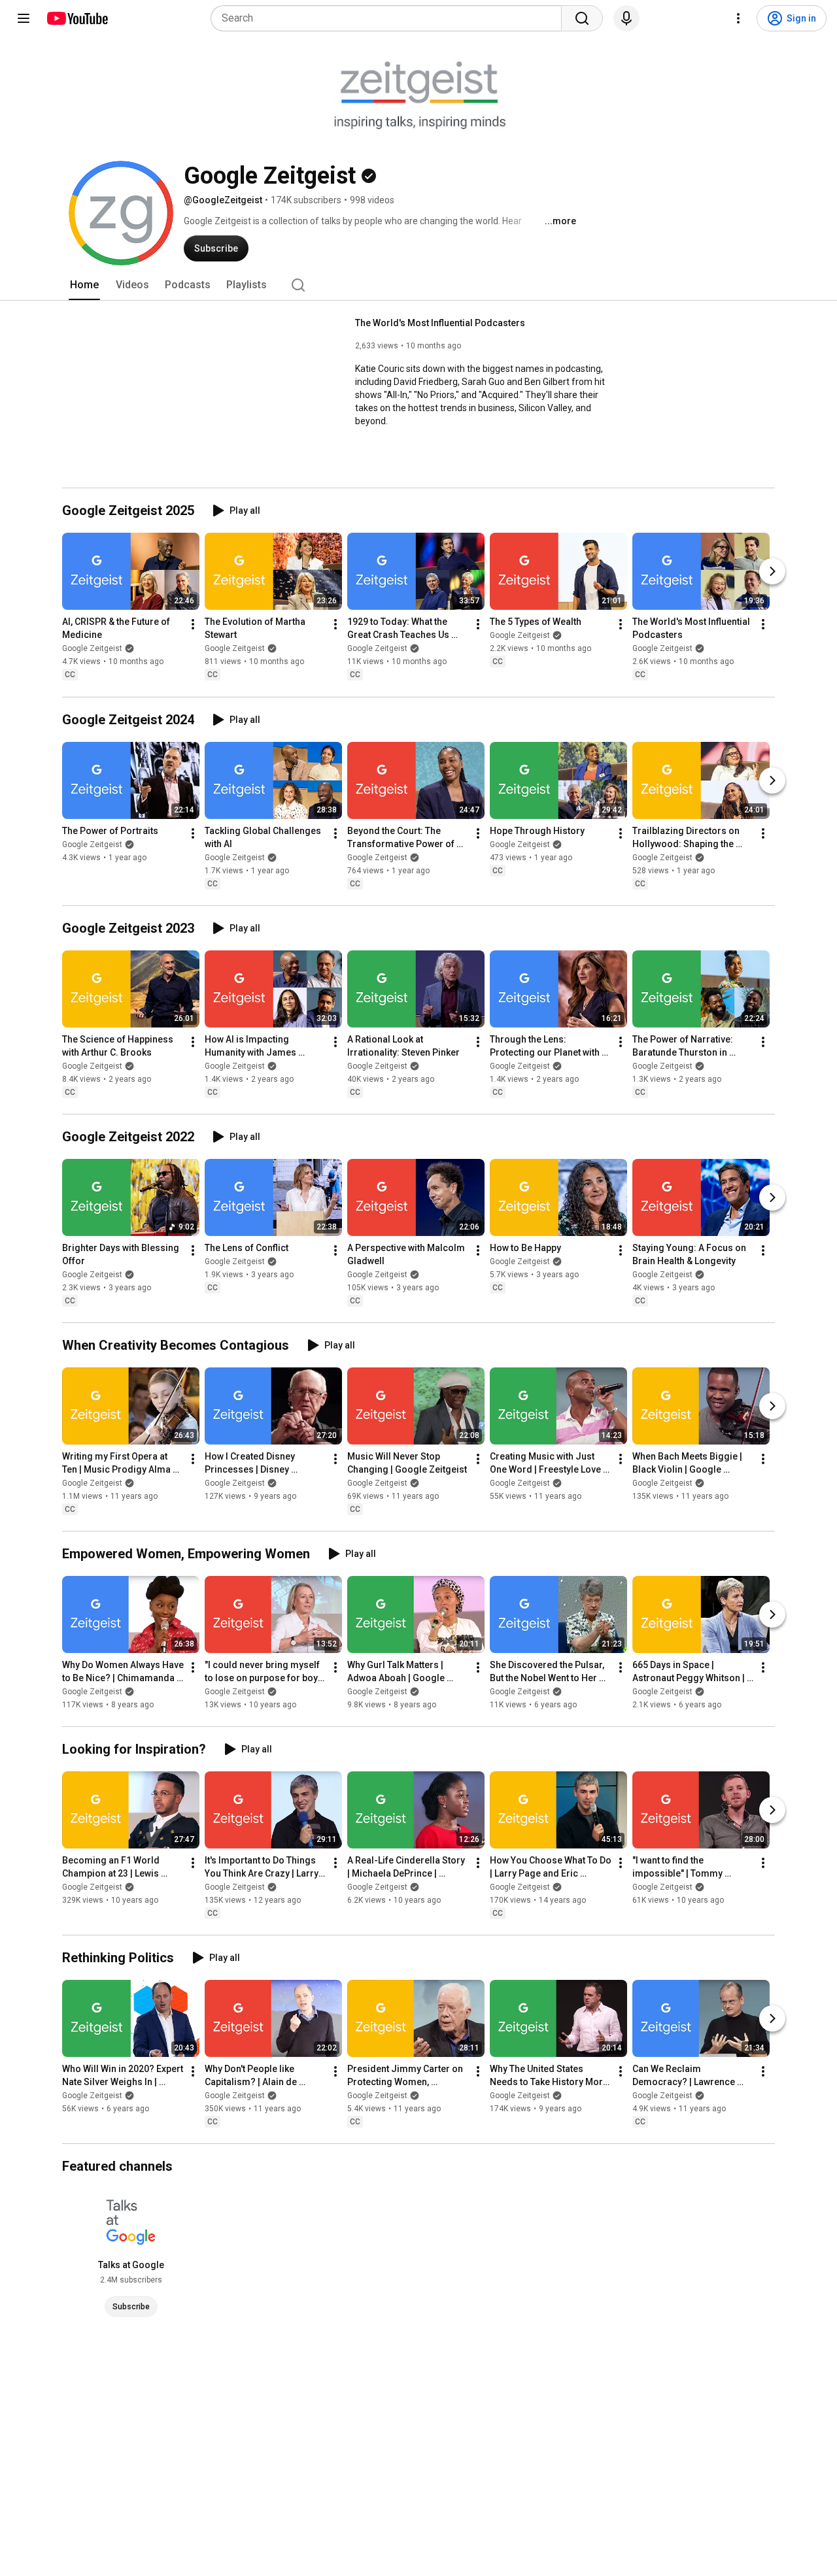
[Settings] (738, 18)
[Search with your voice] (626, 18)
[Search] (582, 18)
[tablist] (418, 285)
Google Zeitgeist (92, 649)
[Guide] (24, 18)
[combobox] (390, 18)
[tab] (84, 285)
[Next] (772, 572)
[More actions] (193, 625)
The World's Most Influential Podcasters (440, 323)
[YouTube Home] (77, 18)
